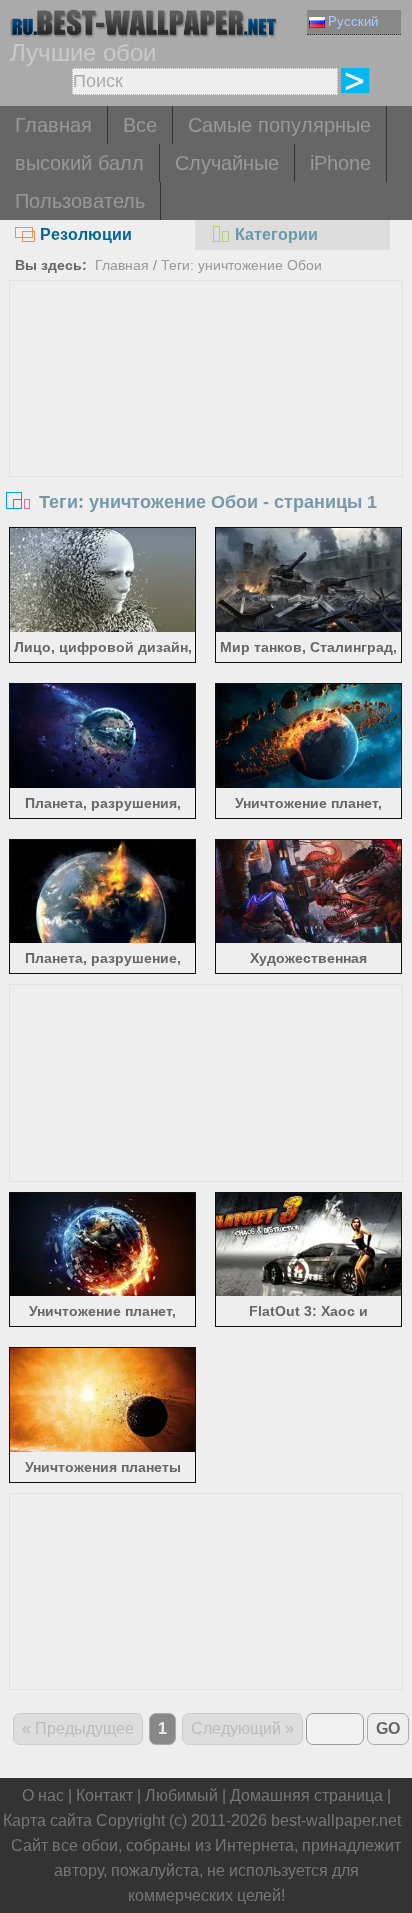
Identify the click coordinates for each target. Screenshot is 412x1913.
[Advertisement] (205, 431)
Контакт (104, 1795)
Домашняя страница (306, 1795)
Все (140, 125)
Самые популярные (279, 125)
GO (388, 1728)
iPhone (340, 163)
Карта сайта (47, 1820)
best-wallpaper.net (336, 1820)
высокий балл (79, 163)
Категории (276, 234)
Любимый (181, 1795)
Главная (53, 125)
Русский (353, 21)
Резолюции (86, 234)
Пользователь (80, 201)
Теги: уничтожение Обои (241, 265)
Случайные (227, 163)
